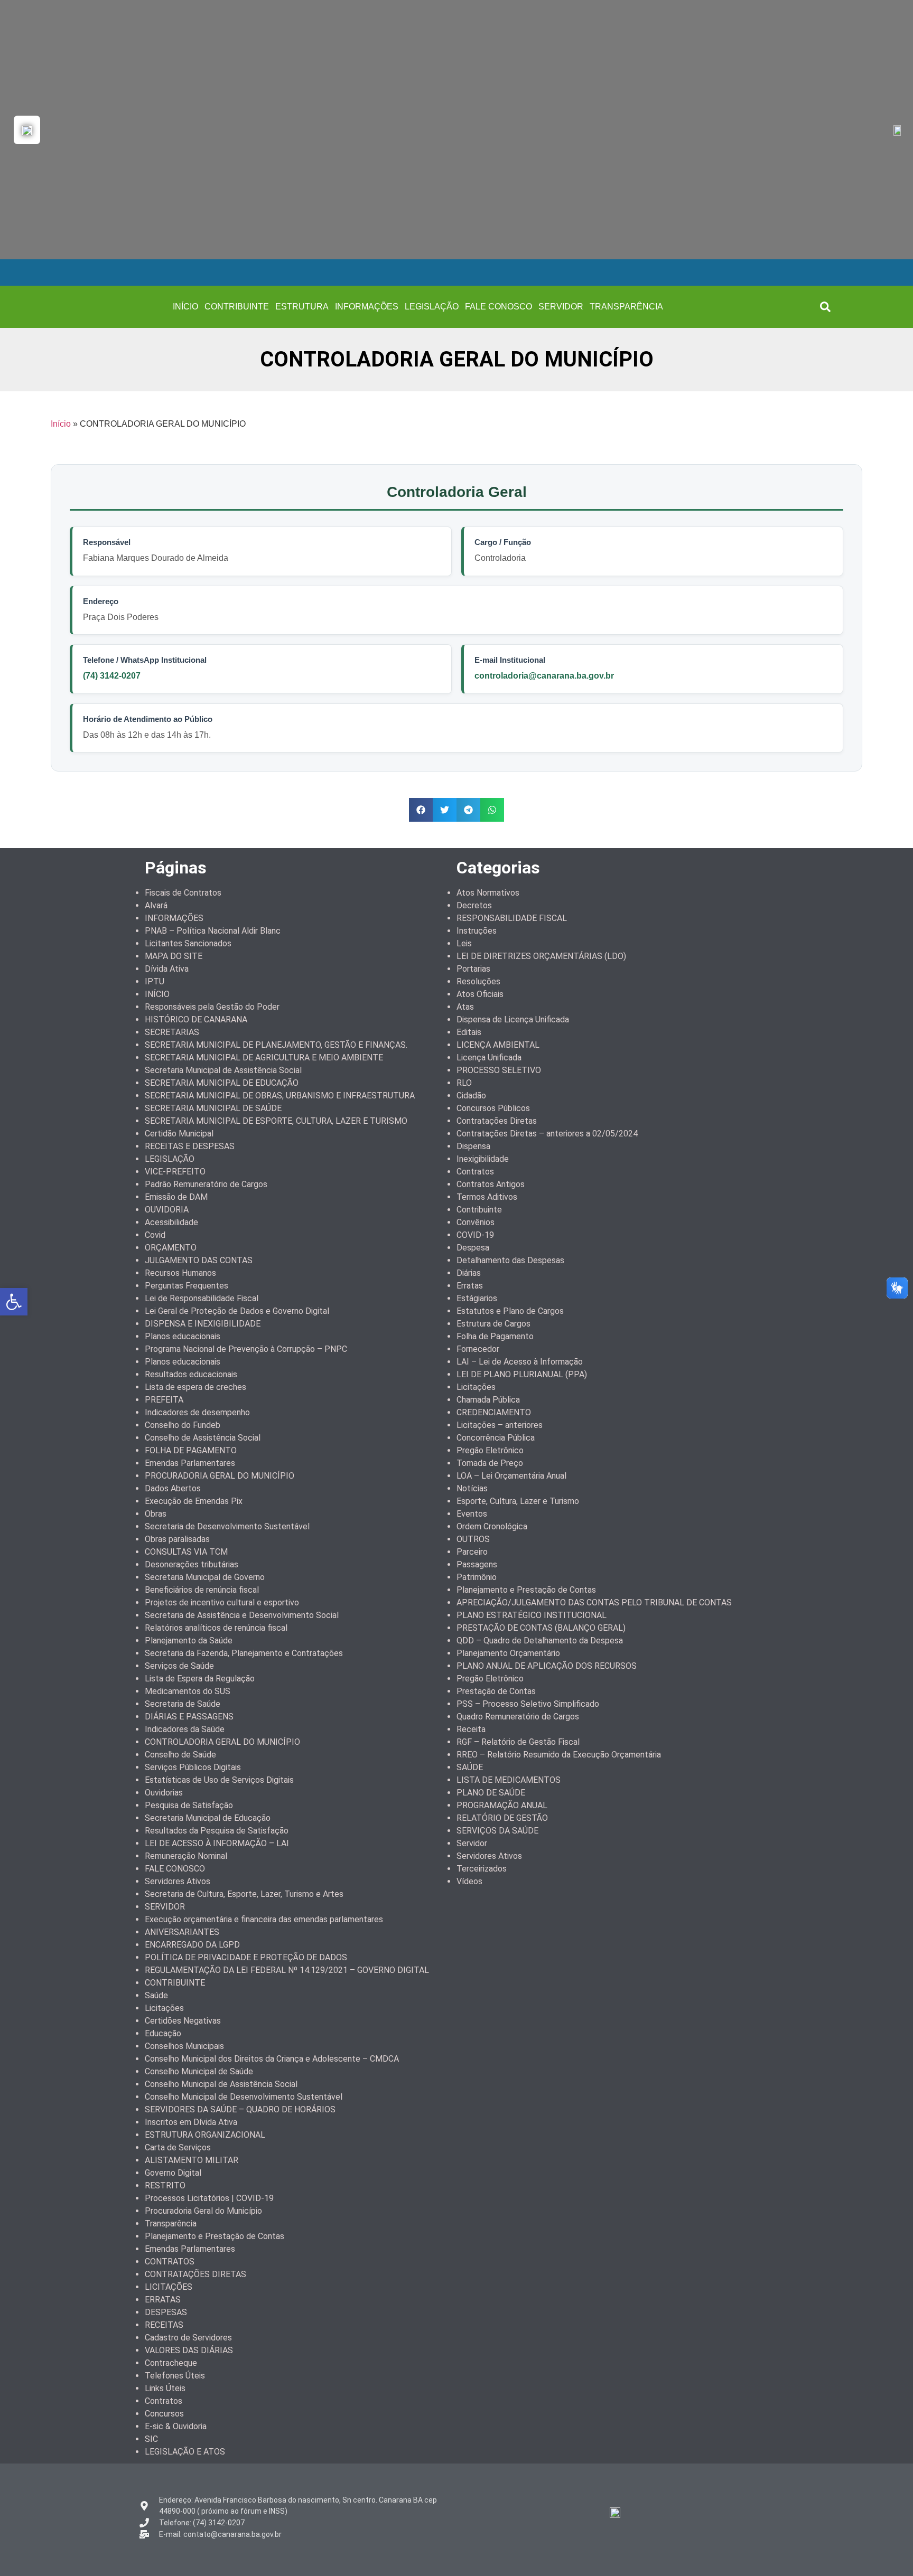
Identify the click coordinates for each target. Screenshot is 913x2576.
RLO (464, 1083)
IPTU (155, 981)
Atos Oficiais (480, 994)
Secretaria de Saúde (183, 1704)
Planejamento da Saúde (189, 1640)
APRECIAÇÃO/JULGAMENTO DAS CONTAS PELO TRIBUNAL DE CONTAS (594, 1602)
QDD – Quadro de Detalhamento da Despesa (540, 1640)
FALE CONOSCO (499, 307)
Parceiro (472, 1552)
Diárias (469, 1273)
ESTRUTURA (302, 307)
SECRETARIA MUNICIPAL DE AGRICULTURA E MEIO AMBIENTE (264, 1057)
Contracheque (171, 2363)
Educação (163, 2033)
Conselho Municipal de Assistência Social (221, 2084)
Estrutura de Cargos (493, 1324)
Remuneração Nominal (186, 1856)
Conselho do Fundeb (183, 1425)
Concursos (164, 2414)
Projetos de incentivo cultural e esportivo (222, 1602)
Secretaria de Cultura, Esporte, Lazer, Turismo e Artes (244, 1894)
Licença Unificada (489, 1057)
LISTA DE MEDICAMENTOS (509, 1780)
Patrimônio (477, 1577)
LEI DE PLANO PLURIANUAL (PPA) (522, 1374)
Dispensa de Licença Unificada (513, 1019)
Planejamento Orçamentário (508, 1653)
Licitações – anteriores (500, 1425)
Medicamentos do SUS (188, 1691)
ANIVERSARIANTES (182, 1932)
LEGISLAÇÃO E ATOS (185, 2452)
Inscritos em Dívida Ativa (191, 2122)
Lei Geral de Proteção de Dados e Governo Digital (237, 1311)
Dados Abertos (173, 1488)
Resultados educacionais (191, 1374)
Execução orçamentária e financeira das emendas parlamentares (264, 1919)
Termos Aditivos (487, 1197)
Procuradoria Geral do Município (203, 2211)
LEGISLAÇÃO (432, 307)
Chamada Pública (488, 1400)
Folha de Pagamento (495, 1336)
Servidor (472, 1843)
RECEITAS (164, 2325)
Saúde (156, 1995)
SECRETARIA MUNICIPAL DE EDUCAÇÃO (222, 1083)
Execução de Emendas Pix (194, 1501)
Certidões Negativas (183, 2021)
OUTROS (473, 1539)
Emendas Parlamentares (190, 1463)
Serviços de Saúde (179, 1666)
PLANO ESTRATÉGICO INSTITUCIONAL (532, 1615)
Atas (465, 1007)
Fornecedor (478, 1349)
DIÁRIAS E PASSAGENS (189, 1717)
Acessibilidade (171, 1222)
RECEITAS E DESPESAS (190, 1146)
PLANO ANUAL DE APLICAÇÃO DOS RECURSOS (547, 1666)
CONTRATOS (170, 2262)
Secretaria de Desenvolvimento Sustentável (227, 1526)
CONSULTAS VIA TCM (186, 1552)
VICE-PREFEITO (175, 1172)
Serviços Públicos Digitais (193, 1767)
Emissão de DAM (176, 1197)
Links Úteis (165, 2388)
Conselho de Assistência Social (203, 1438)
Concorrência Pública (496, 1438)
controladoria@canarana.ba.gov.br (544, 676)
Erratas (470, 1286)
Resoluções (478, 981)
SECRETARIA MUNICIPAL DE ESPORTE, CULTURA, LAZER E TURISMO (276, 1121)
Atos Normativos (488, 893)
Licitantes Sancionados (188, 943)
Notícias (472, 1488)
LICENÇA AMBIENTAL (498, 1045)
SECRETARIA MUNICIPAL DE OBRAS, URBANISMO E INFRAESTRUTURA (280, 1096)
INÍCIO (185, 307)
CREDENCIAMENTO (494, 1412)
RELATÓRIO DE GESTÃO (502, 1818)
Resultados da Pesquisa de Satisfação (217, 1831)
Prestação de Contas (496, 1691)
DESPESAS (166, 2312)
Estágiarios (477, 1298)
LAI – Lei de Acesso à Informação (520, 1362)
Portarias (473, 969)
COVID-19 (475, 1235)
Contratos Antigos (491, 1184)
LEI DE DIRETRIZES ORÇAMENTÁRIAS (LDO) (541, 956)
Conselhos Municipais (184, 2046)
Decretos (474, 905)
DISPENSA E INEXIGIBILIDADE (203, 1324)
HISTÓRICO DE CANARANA (196, 1019)
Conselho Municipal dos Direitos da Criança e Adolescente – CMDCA (272, 2059)
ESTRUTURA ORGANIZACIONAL (205, 2135)
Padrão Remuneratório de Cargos (206, 1184)
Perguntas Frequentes (187, 1286)
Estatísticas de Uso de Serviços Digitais (219, 1780)
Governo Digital (173, 2173)
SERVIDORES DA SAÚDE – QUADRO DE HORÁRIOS (240, 2109)
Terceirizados (482, 1869)
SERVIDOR (561, 307)
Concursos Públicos (493, 1108)
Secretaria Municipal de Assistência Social (223, 1070)
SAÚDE (470, 1767)
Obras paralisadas (177, 1539)
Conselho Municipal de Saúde (199, 2071)
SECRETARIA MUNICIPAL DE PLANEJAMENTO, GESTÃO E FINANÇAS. (276, 1045)
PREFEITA (164, 1400)
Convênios (476, 1222)
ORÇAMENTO (171, 1248)
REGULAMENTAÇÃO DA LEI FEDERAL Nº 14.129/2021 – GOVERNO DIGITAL (287, 1970)
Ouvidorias (164, 1793)
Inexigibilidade (483, 1159)
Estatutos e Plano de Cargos (510, 1311)
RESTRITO (165, 2185)
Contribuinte (479, 1210)
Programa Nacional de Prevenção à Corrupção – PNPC (246, 1349)
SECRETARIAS (172, 1032)
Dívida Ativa (167, 969)
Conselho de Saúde (180, 1755)
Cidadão (471, 1096)
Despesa (473, 1248)
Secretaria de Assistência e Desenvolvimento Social (242, 1615)
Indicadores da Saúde (185, 1729)
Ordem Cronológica (492, 1526)
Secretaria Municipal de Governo (205, 1577)
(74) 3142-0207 (112, 676)
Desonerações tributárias (192, 1564)
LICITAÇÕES (169, 2287)
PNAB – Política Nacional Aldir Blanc (213, 931)
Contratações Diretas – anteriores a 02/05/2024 (547, 1134)
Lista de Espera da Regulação (200, 1679)
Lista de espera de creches (195, 1387)
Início (61, 424)
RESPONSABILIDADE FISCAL (512, 918)
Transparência (171, 2224)
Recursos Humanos (180, 1273)
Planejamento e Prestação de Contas (215, 2236)
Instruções (477, 931)
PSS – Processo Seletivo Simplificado (528, 1704)
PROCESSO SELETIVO (499, 1070)
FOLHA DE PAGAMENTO (191, 1450)
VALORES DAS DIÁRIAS (189, 2350)
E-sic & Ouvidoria (176, 2426)
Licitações (164, 2008)
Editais (469, 1032)
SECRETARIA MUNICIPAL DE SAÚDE (213, 1108)
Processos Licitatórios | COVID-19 (209, 2198)
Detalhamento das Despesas (510, 1260)
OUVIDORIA (167, 1210)
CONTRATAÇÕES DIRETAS (195, 2274)
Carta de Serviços (178, 2147)
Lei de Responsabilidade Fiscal (202, 1298)
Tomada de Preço (490, 1463)
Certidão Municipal (179, 1134)
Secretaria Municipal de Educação (208, 1818)
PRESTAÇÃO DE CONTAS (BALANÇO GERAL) (541, 1628)
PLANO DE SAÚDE (491, 1793)
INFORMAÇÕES (367, 307)
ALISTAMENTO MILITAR (192, 2160)
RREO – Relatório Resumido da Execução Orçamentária (559, 1755)
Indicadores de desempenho (197, 1412)
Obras (156, 1514)
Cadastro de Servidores (188, 2338)
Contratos (164, 2401)
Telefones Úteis (175, 2376)
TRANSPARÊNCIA (626, 307)
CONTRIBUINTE (237, 307)
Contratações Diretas (497, 1121)
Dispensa (473, 1146)
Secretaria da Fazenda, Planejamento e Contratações (244, 1653)
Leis (464, 943)
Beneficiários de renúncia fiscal (202, 1590)
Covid (155, 1235)
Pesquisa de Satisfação (189, 1805)
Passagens (477, 1564)
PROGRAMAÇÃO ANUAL (502, 1805)
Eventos (472, 1514)
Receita (471, 1729)
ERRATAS (163, 2300)
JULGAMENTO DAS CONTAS (199, 1260)
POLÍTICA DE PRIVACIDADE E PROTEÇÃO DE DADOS (246, 1957)
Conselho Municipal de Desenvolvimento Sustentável (244, 2097)
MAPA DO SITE (174, 956)
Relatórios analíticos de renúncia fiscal (216, 1628)
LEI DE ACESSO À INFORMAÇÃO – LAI (217, 1843)
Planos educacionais (183, 1336)
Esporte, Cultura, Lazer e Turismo (518, 1501)
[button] (825, 307)
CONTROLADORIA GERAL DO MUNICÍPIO (222, 1742)
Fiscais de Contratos (183, 893)
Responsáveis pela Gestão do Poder (212, 1007)
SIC (151, 2439)
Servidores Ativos (178, 1881)
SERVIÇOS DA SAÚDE (497, 1831)
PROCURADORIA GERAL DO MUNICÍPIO (220, 1476)
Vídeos (469, 1881)
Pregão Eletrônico (490, 1450)
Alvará (156, 905)
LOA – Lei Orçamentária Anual (511, 1476)
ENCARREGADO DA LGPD (192, 1945)
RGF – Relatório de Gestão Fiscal (518, 1742)
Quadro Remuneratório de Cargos (518, 1717)
